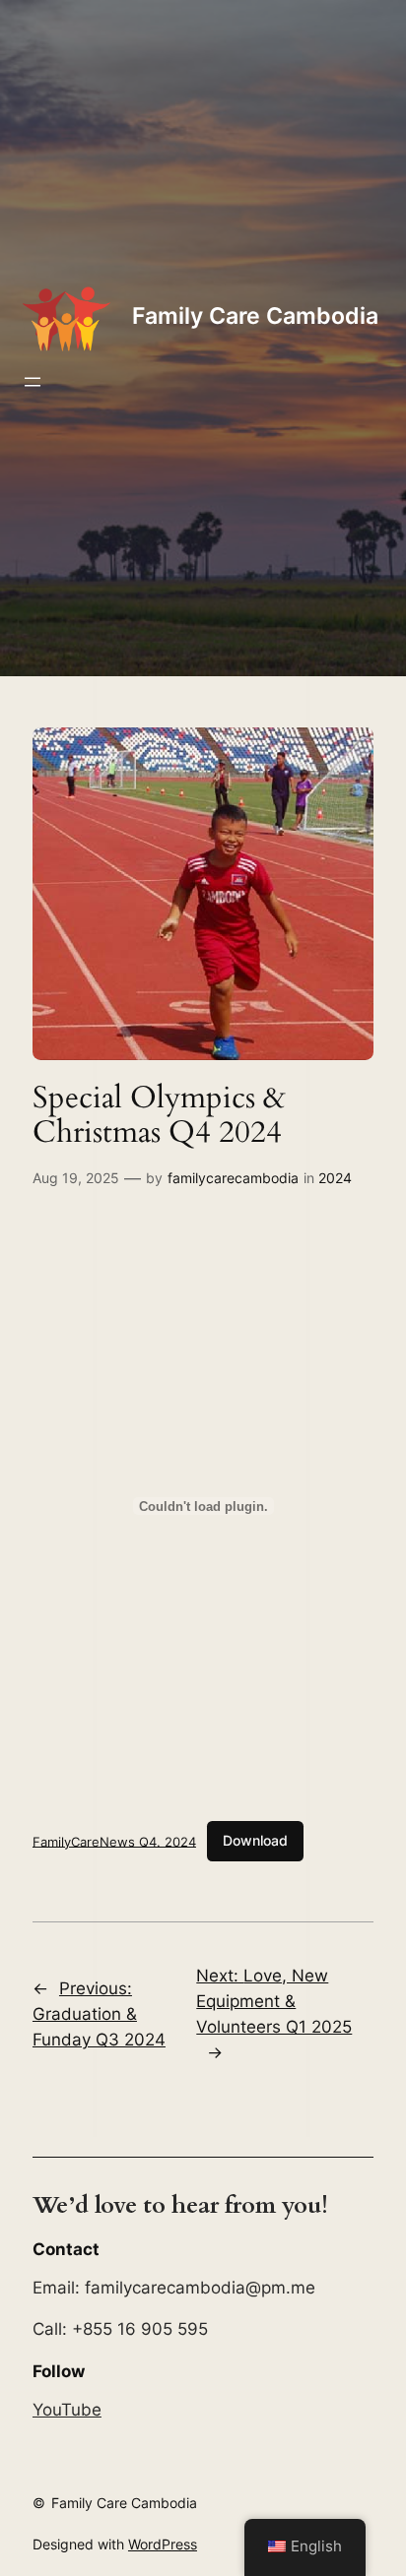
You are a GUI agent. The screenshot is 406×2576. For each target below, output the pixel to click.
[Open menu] (33, 382)
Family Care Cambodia (255, 316)
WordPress (163, 2544)
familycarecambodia (233, 1178)
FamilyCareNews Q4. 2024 (114, 1841)
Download (255, 1840)
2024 (335, 1178)
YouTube (67, 2410)
